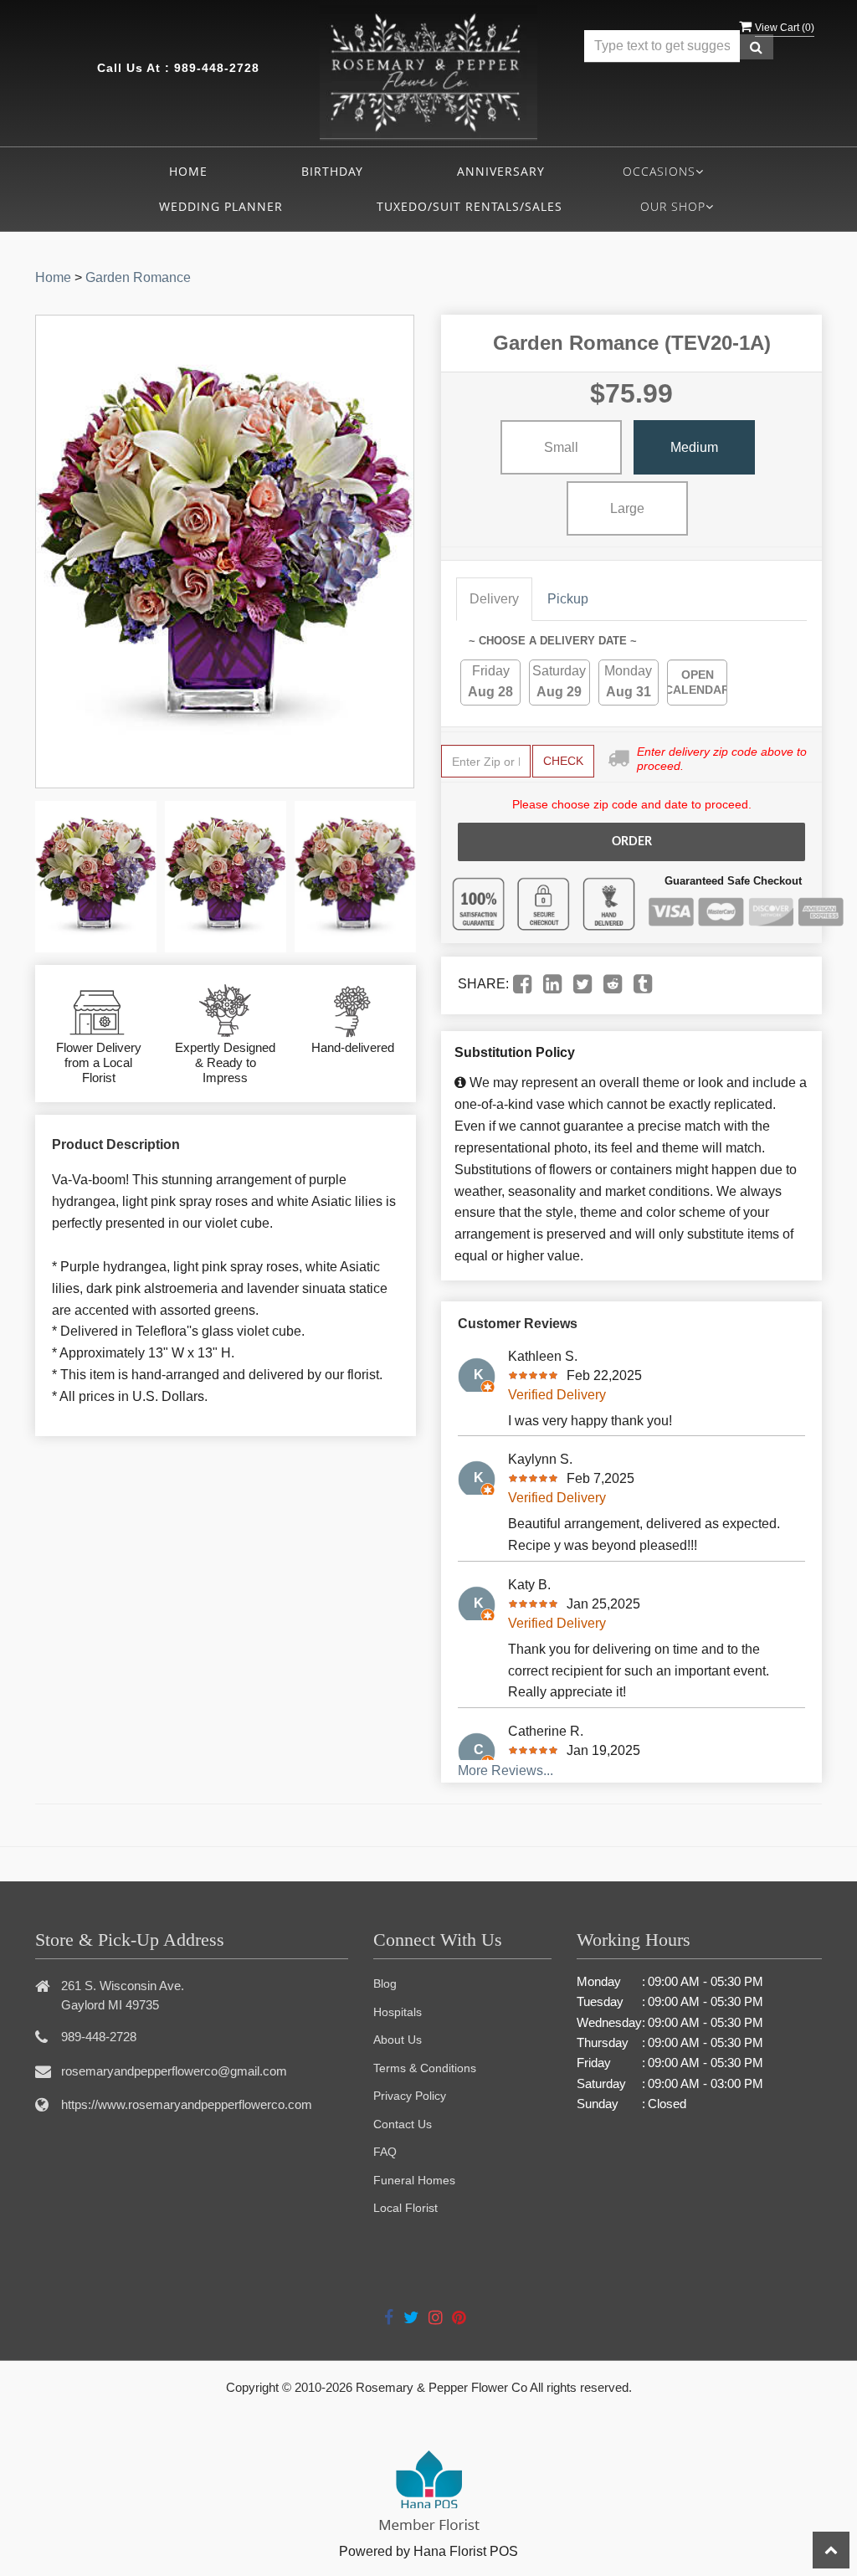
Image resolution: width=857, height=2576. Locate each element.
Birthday (332, 171)
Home (188, 171)
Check (563, 761)
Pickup (568, 599)
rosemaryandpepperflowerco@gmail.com (174, 2071)
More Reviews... (505, 1770)
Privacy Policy (410, 2096)
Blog (385, 1983)
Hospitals (398, 2012)
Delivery (494, 599)
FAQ (385, 2152)
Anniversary (501, 171)
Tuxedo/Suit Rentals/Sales (470, 206)
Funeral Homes (414, 2180)
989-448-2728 (217, 68)
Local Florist (405, 2208)
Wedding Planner (221, 206)
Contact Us (403, 2124)
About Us (398, 2040)
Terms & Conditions (425, 2068)
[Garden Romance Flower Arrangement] (96, 877)
